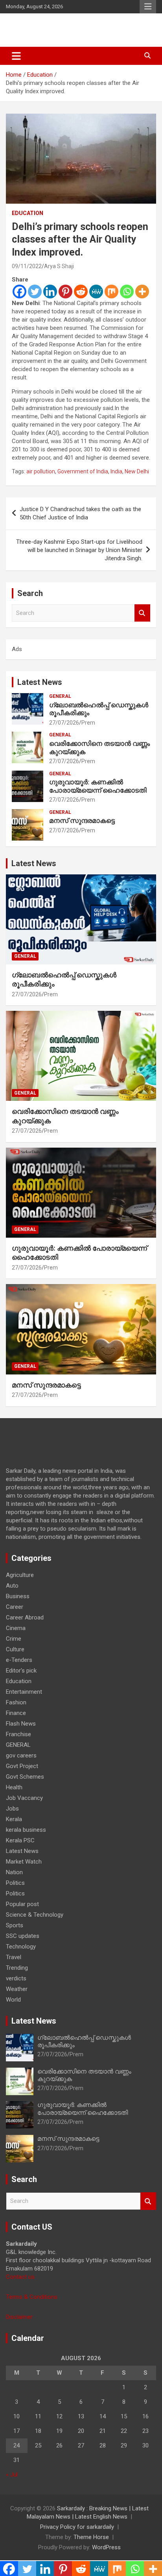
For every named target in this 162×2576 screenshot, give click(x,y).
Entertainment (24, 1692)
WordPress (106, 2547)
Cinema (16, 1628)
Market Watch (24, 1862)
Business (18, 1596)
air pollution (41, 471)
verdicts (16, 1978)
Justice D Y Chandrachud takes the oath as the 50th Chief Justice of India (80, 513)
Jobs (12, 1809)
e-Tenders (19, 1660)
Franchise (18, 1734)
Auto (12, 1586)
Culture (15, 1649)
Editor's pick (21, 1671)
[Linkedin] (50, 292)
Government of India (83, 471)
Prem (88, 723)
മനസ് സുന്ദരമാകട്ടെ (82, 821)
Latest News (40, 682)
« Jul (12, 2475)
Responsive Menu (148, 7)
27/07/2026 (64, 723)
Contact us (20, 2277)
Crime (14, 1639)
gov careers (21, 1755)
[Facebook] (19, 292)
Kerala (14, 1819)
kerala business (26, 1830)
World (13, 2000)
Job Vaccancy (24, 1798)
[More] (142, 292)
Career (15, 1607)
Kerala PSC (20, 1840)
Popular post (22, 1904)
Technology (21, 1947)
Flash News (21, 1724)
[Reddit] (81, 292)
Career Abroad (25, 1617)
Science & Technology (35, 1915)
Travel (14, 1957)
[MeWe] (96, 292)
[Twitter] (35, 292)
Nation (14, 1872)
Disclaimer (19, 2317)
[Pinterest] (65, 292)
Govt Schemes (25, 1777)
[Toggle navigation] (16, 56)
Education (28, 213)
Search (142, 613)
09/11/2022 (27, 266)
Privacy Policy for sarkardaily (77, 2527)
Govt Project (22, 1766)
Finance (16, 1713)
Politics (15, 1883)
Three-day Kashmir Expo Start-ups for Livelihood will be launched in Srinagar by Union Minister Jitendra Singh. (79, 550)
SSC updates (23, 1936)
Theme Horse (91, 2537)
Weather (17, 1989)
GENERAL (60, 696)
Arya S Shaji (59, 266)
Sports (15, 1925)
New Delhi (137, 471)
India (116, 471)
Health (14, 1787)
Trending (17, 1968)
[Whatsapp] (127, 292)
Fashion (16, 1702)
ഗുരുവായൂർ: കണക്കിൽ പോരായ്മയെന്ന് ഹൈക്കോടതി (98, 786)
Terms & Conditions (32, 2297)
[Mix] (111, 292)
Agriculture (20, 1575)
